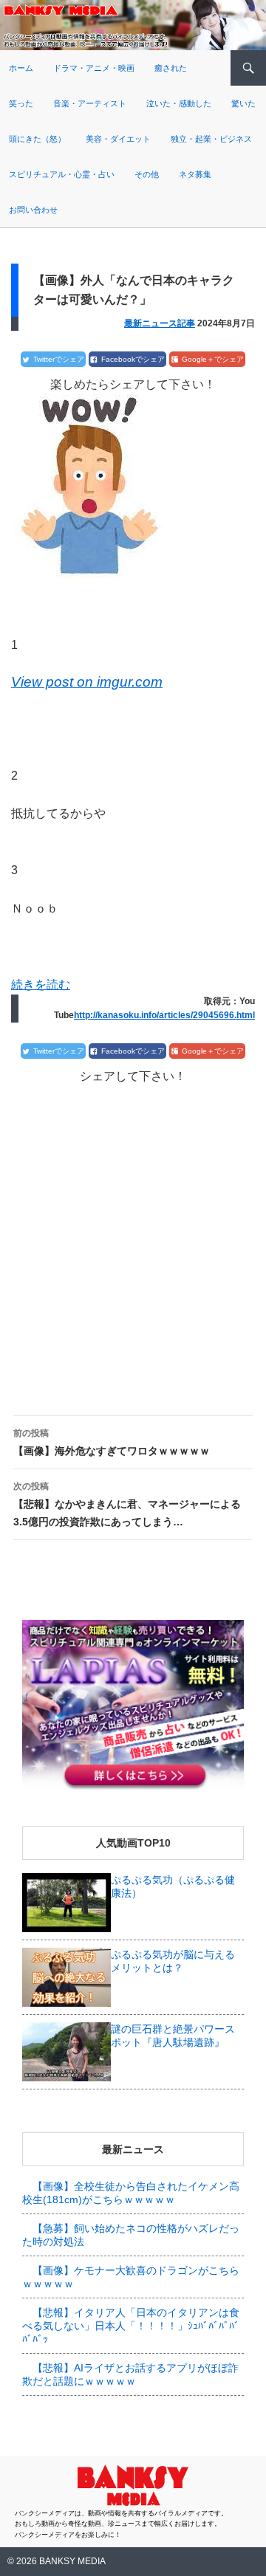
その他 (147, 174)
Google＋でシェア (213, 359)
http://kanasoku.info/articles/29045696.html (164, 1015)
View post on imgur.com (87, 682)
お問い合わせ (33, 210)
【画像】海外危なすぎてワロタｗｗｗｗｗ (112, 1442)
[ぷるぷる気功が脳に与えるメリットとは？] (66, 1976)
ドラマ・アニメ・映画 (94, 68)
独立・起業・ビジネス (211, 139)
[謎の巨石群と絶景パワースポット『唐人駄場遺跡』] (66, 2050)
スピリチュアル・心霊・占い (62, 174)
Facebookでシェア (133, 359)
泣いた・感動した (179, 103)
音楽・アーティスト (90, 103)
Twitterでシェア (59, 359)
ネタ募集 (195, 174)
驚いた (243, 103)
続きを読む (41, 985)
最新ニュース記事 (160, 323)
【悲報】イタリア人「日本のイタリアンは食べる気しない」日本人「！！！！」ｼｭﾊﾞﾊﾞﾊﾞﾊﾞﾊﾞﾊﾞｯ (131, 2326)
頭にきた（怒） (37, 139)
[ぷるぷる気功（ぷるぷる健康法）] (66, 1901)
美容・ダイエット (118, 139)
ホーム (21, 68)
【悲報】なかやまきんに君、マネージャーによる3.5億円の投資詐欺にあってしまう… (127, 1504)
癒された (171, 68)
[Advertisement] (133, 1237)
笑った (21, 103)
